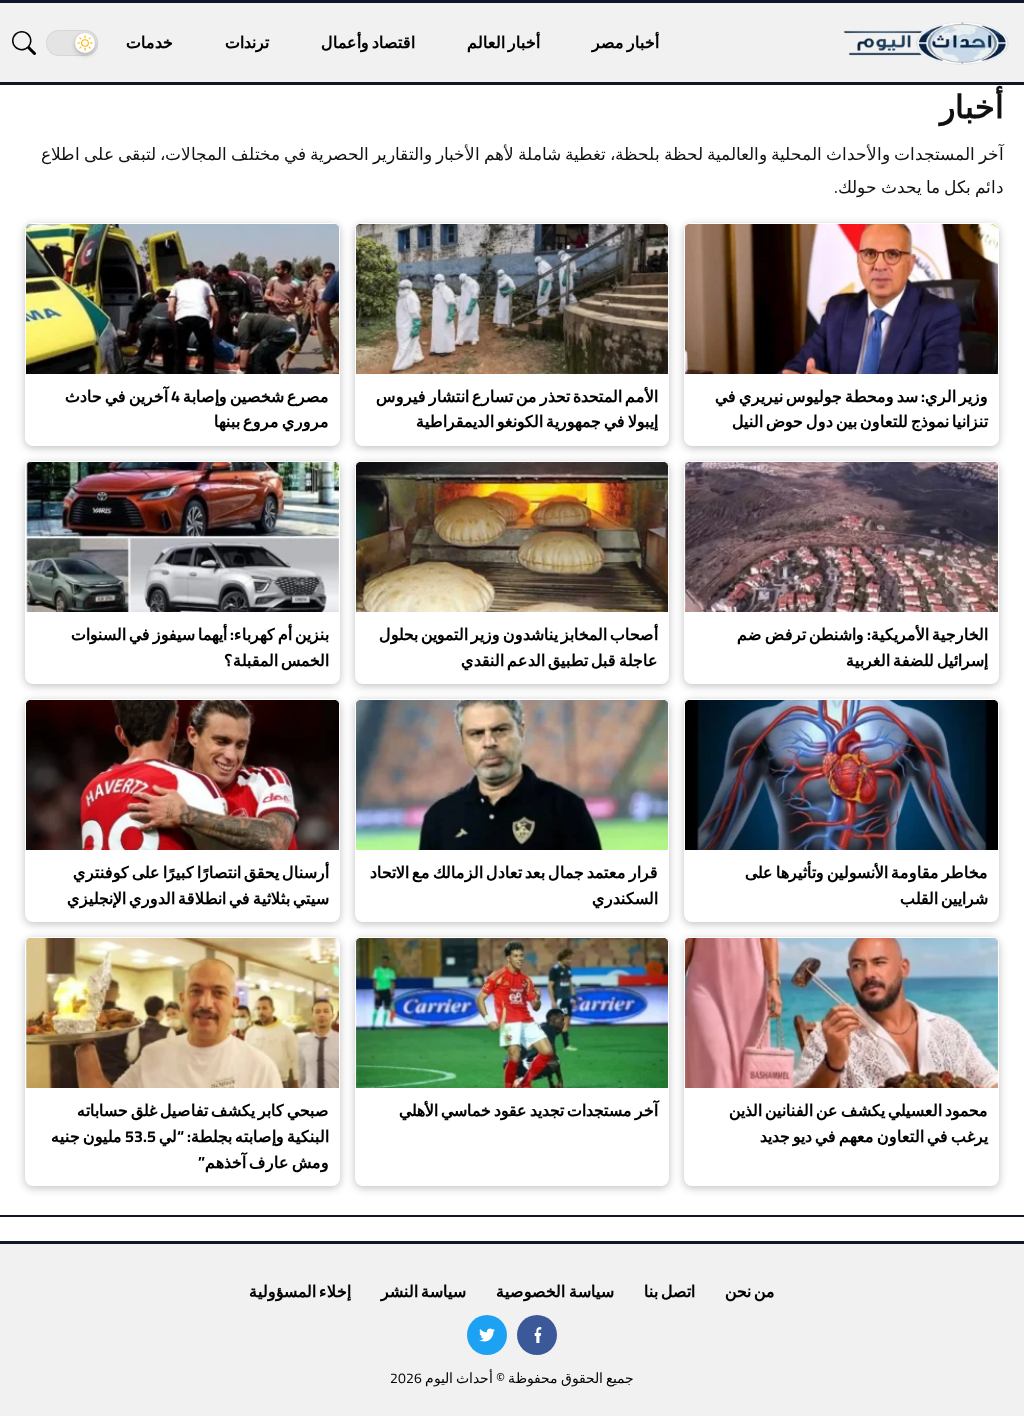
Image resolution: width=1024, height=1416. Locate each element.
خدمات (149, 42)
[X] (487, 1335)
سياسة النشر (423, 1291)
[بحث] (24, 43)
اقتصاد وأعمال (368, 42)
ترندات (247, 42)
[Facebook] (537, 1335)
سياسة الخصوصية (554, 1291)
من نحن (750, 1291)
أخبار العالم (503, 42)
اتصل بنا (669, 1291)
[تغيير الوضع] (72, 43)
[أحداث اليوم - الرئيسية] (927, 42)
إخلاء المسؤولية (300, 1291)
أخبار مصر (625, 42)
